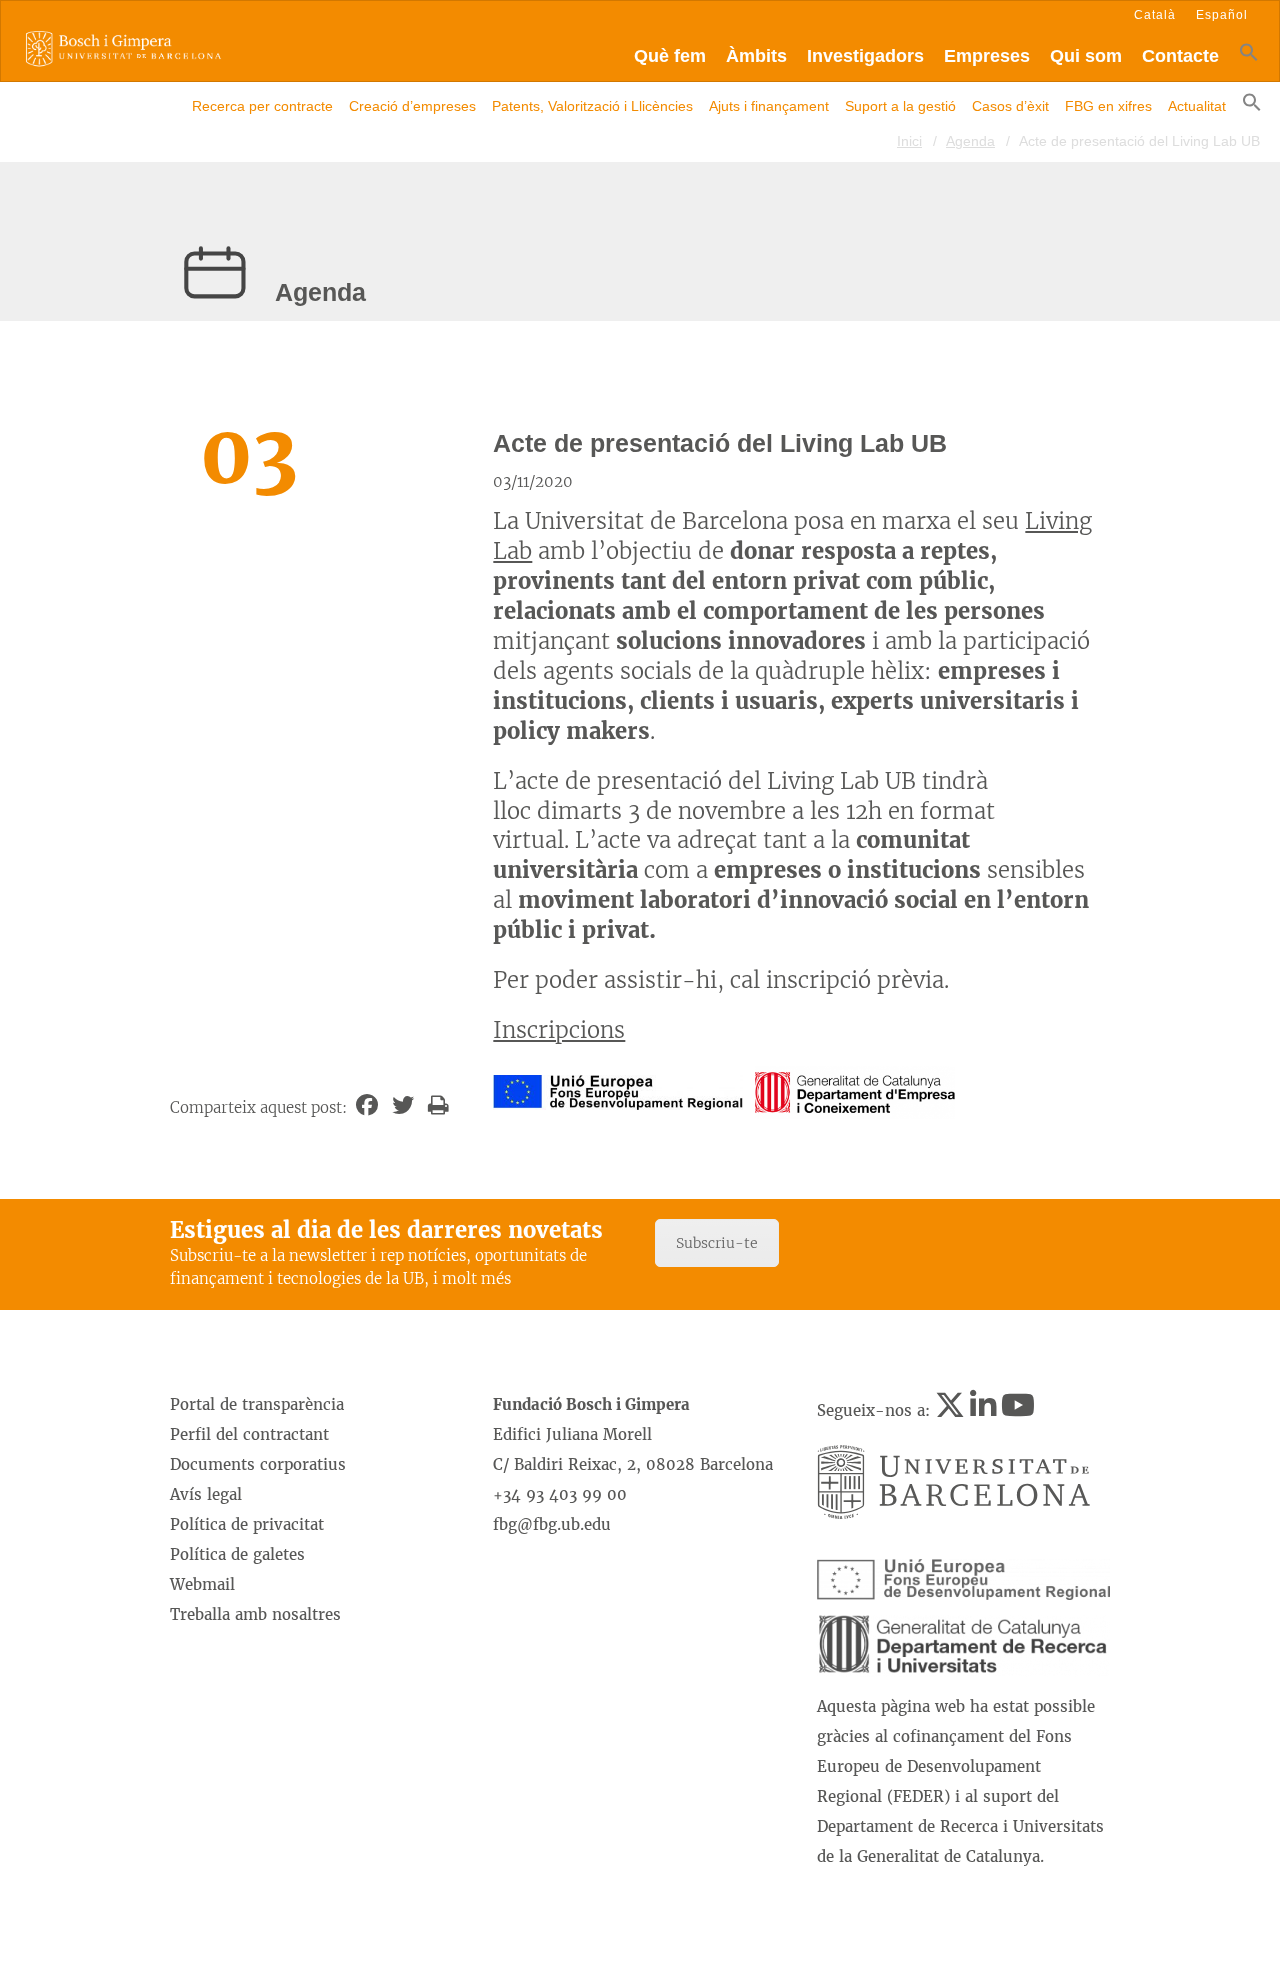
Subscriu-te (717, 1243)
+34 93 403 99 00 (560, 1494)
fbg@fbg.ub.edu (552, 1524)
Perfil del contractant (249, 1434)
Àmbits (756, 56)
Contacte (1180, 56)
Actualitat (1197, 106)
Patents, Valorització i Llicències (592, 106)
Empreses (987, 56)
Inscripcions (559, 1030)
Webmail (202, 1584)
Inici (909, 141)
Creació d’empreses (412, 106)
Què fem (670, 56)
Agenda (970, 141)
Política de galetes (237, 1554)
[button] (1249, 56)
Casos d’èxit (1010, 106)
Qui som (1086, 56)
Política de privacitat (247, 1524)
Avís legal (206, 1494)
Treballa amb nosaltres (255, 1614)
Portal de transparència (257, 1404)
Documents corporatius (258, 1464)
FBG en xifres (1108, 106)
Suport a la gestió (900, 106)
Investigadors (865, 56)
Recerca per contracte (262, 106)
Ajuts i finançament (769, 106)
